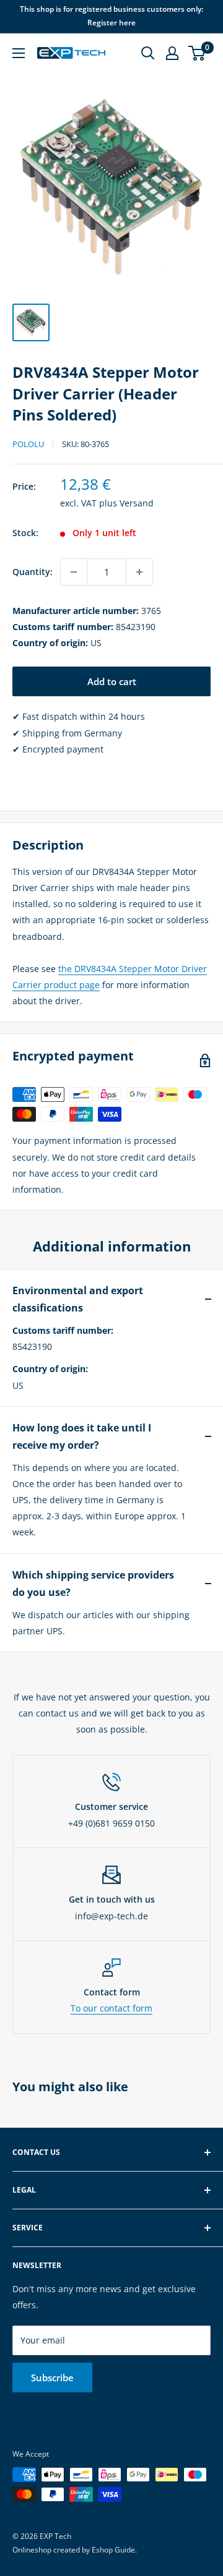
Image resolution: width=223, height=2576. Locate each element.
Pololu (28, 444)
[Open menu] (19, 53)
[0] (197, 53)
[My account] (172, 53)
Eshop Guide (113, 2550)
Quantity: (33, 572)
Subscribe (52, 2378)
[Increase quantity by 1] (139, 572)
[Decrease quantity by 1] (74, 572)
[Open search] (148, 53)
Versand (137, 503)
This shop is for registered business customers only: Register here (111, 16)
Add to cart (112, 681)
